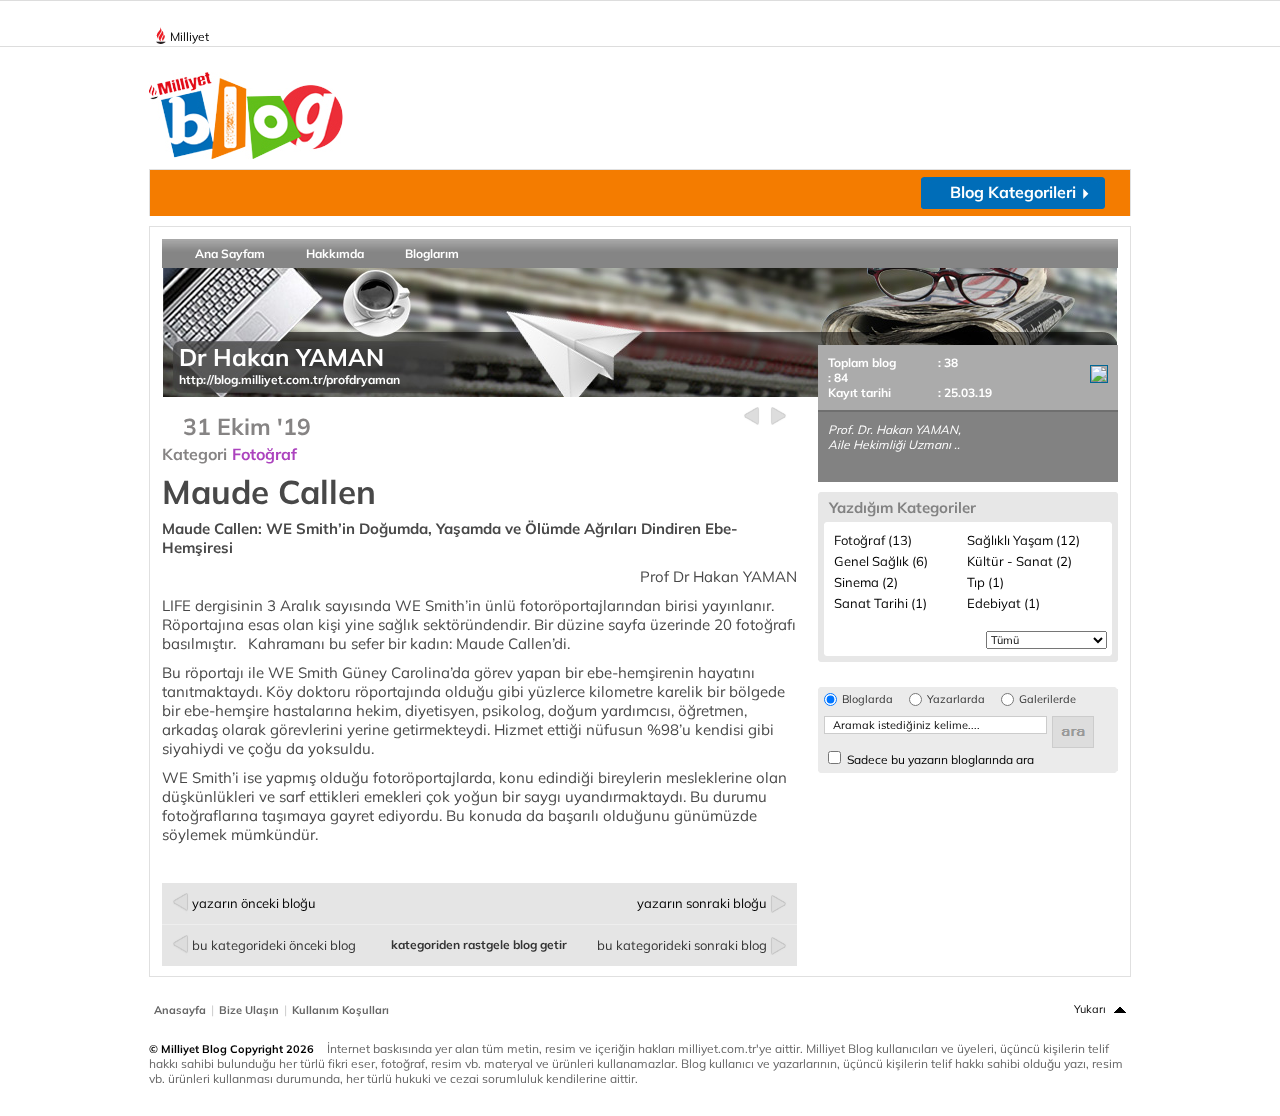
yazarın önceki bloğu (254, 903)
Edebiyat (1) (1003, 603)
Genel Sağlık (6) (881, 561)
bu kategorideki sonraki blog (682, 945)
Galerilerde (1047, 699)
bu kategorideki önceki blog (274, 945)
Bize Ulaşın (249, 1010)
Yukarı (1090, 1009)
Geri (751, 416)
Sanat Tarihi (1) (880, 603)
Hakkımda (335, 253)
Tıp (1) (985, 582)
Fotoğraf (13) (873, 540)
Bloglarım (432, 253)
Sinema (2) (866, 582)
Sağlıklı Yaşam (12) (1023, 540)
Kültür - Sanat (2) (1019, 561)
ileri (778, 416)
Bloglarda (867, 699)
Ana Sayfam (230, 253)
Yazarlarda (956, 699)
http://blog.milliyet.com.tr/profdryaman (289, 379)
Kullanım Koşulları (340, 1010)
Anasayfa (180, 1010)
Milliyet (189, 36)
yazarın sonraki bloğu (702, 903)
